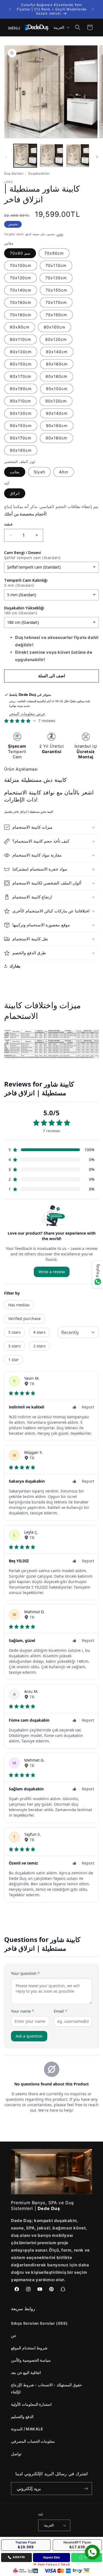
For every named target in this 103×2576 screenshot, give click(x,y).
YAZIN (89, 2557)
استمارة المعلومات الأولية (31, 2404)
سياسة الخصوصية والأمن (31, 2360)
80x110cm (20, 339)
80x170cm (21, 376)
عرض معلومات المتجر (27, 714)
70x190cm (56, 315)
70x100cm (21, 265)
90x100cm (57, 389)
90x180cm (56, 438)
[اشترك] (86, 2489)
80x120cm (56, 339)
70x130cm (56, 278)
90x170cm (21, 438)
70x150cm (56, 290)
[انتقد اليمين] (97, 157)
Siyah (39, 472)
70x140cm (21, 290)
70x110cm (56, 265)
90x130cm (21, 413)
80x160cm (57, 364)
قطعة (8, 524)
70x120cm (20, 278)
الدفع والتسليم (22, 2417)
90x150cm (21, 426)
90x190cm (21, 450)
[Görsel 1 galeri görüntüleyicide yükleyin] (25, 156)
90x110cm (20, 401)
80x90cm (20, 327)
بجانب (15, 472)
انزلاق (15, 493)
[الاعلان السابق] (10, 9)
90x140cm (57, 413)
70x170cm (56, 302)
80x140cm (57, 352)
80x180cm (56, 376)
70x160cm (21, 302)
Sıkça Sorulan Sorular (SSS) (39, 2323)
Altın (64, 472)
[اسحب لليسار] (6, 157)
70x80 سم (20, 253)
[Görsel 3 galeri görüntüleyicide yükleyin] (78, 156)
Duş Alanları (14, 173)
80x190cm (21, 389)
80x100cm (55, 327)
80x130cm (21, 352)
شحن (60, 234)
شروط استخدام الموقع (29, 2348)
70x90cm (54, 253)
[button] (11, 27)
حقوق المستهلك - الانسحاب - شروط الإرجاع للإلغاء (47, 2388)
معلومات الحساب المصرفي (33, 2441)
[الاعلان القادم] (93, 9)
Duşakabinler (39, 173)
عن (14, 2336)
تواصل (16, 2454)
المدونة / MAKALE (27, 2429)
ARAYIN (19, 2557)
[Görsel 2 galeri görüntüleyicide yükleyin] (51, 156)
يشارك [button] (15, 966)
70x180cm (21, 315)
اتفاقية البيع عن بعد (26, 2372)
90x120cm (56, 401)
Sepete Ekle (51, 2557)
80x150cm (21, 364)
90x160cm (57, 426)
